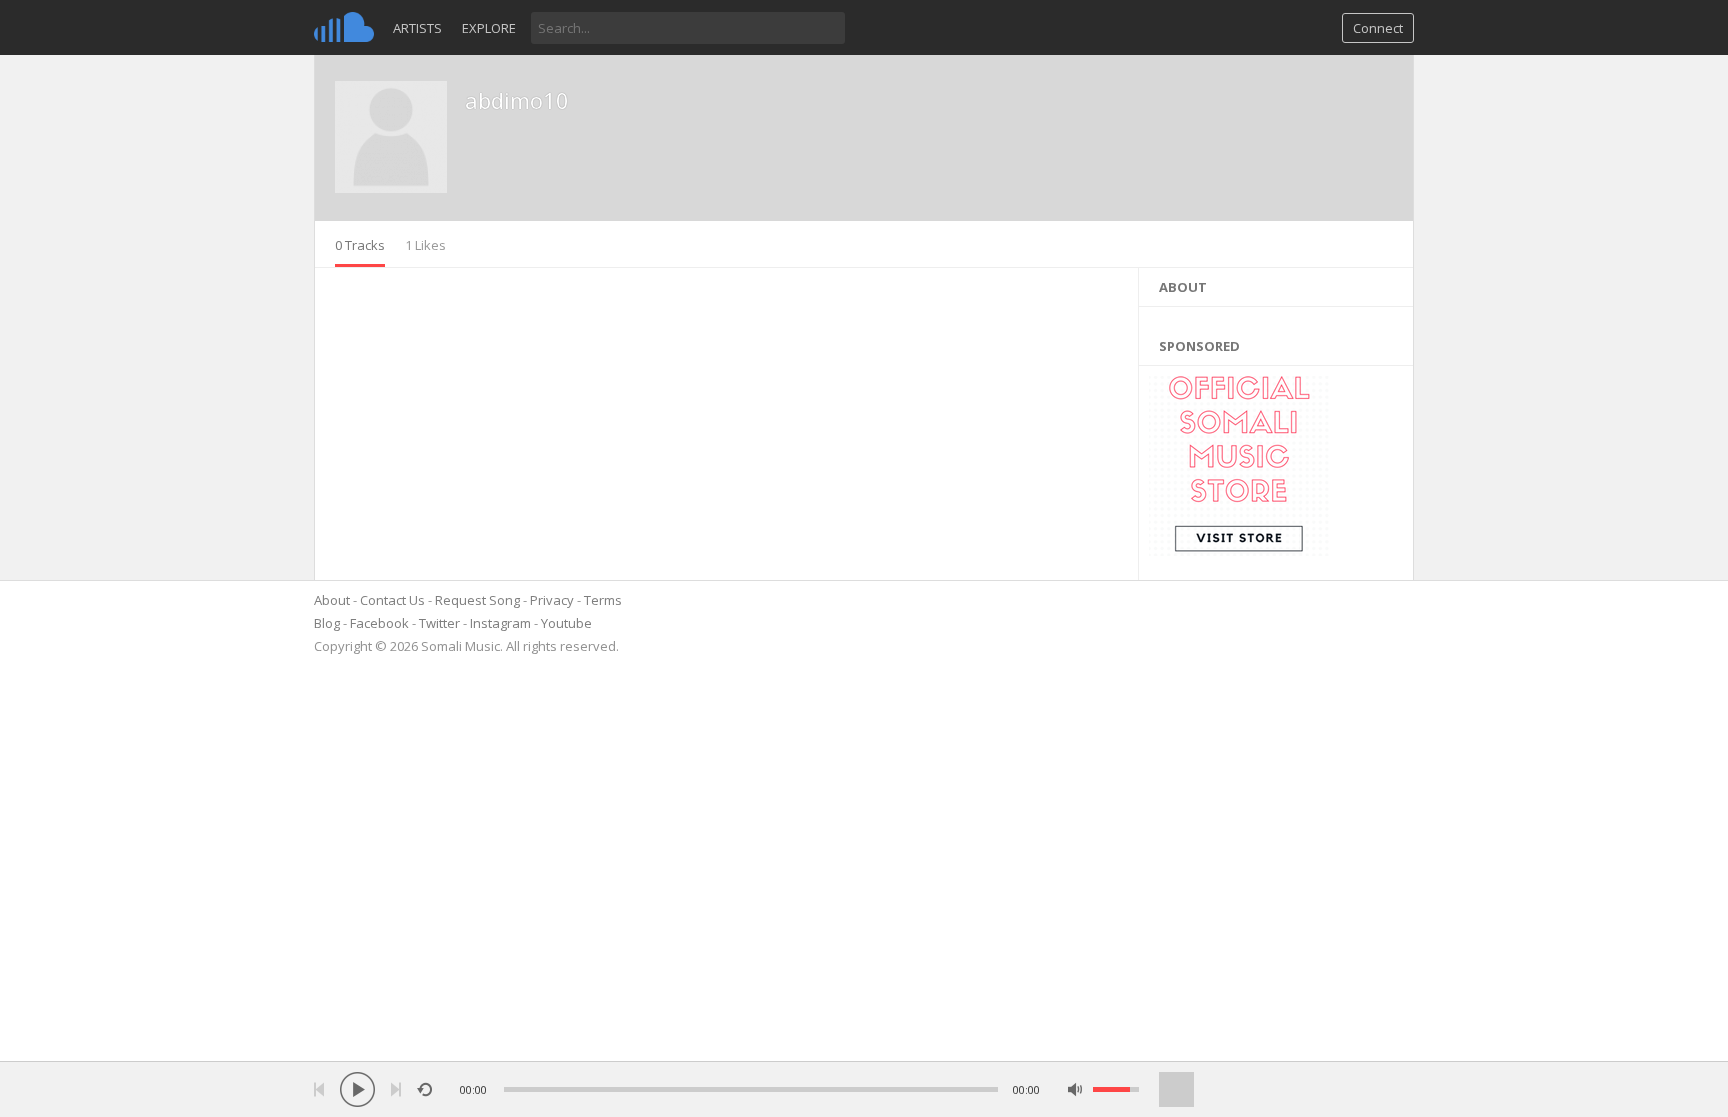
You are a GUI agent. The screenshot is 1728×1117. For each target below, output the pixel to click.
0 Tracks (360, 245)
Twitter (439, 623)
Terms (603, 600)
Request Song (477, 600)
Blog (327, 623)
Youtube (566, 623)
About (332, 600)
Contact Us (392, 600)
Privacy (552, 600)
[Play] (357, 1089)
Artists (417, 28)
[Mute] (1075, 1089)
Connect (1378, 28)
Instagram (500, 623)
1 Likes (425, 245)
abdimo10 (517, 100)
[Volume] (1116, 1089)
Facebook (379, 623)
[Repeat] (424, 1089)
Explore (489, 28)
